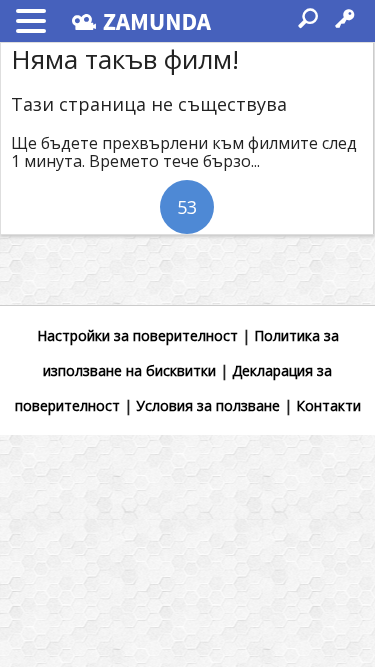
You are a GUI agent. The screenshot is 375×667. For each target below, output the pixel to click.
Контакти (328, 405)
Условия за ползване (208, 405)
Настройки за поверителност (137, 335)
